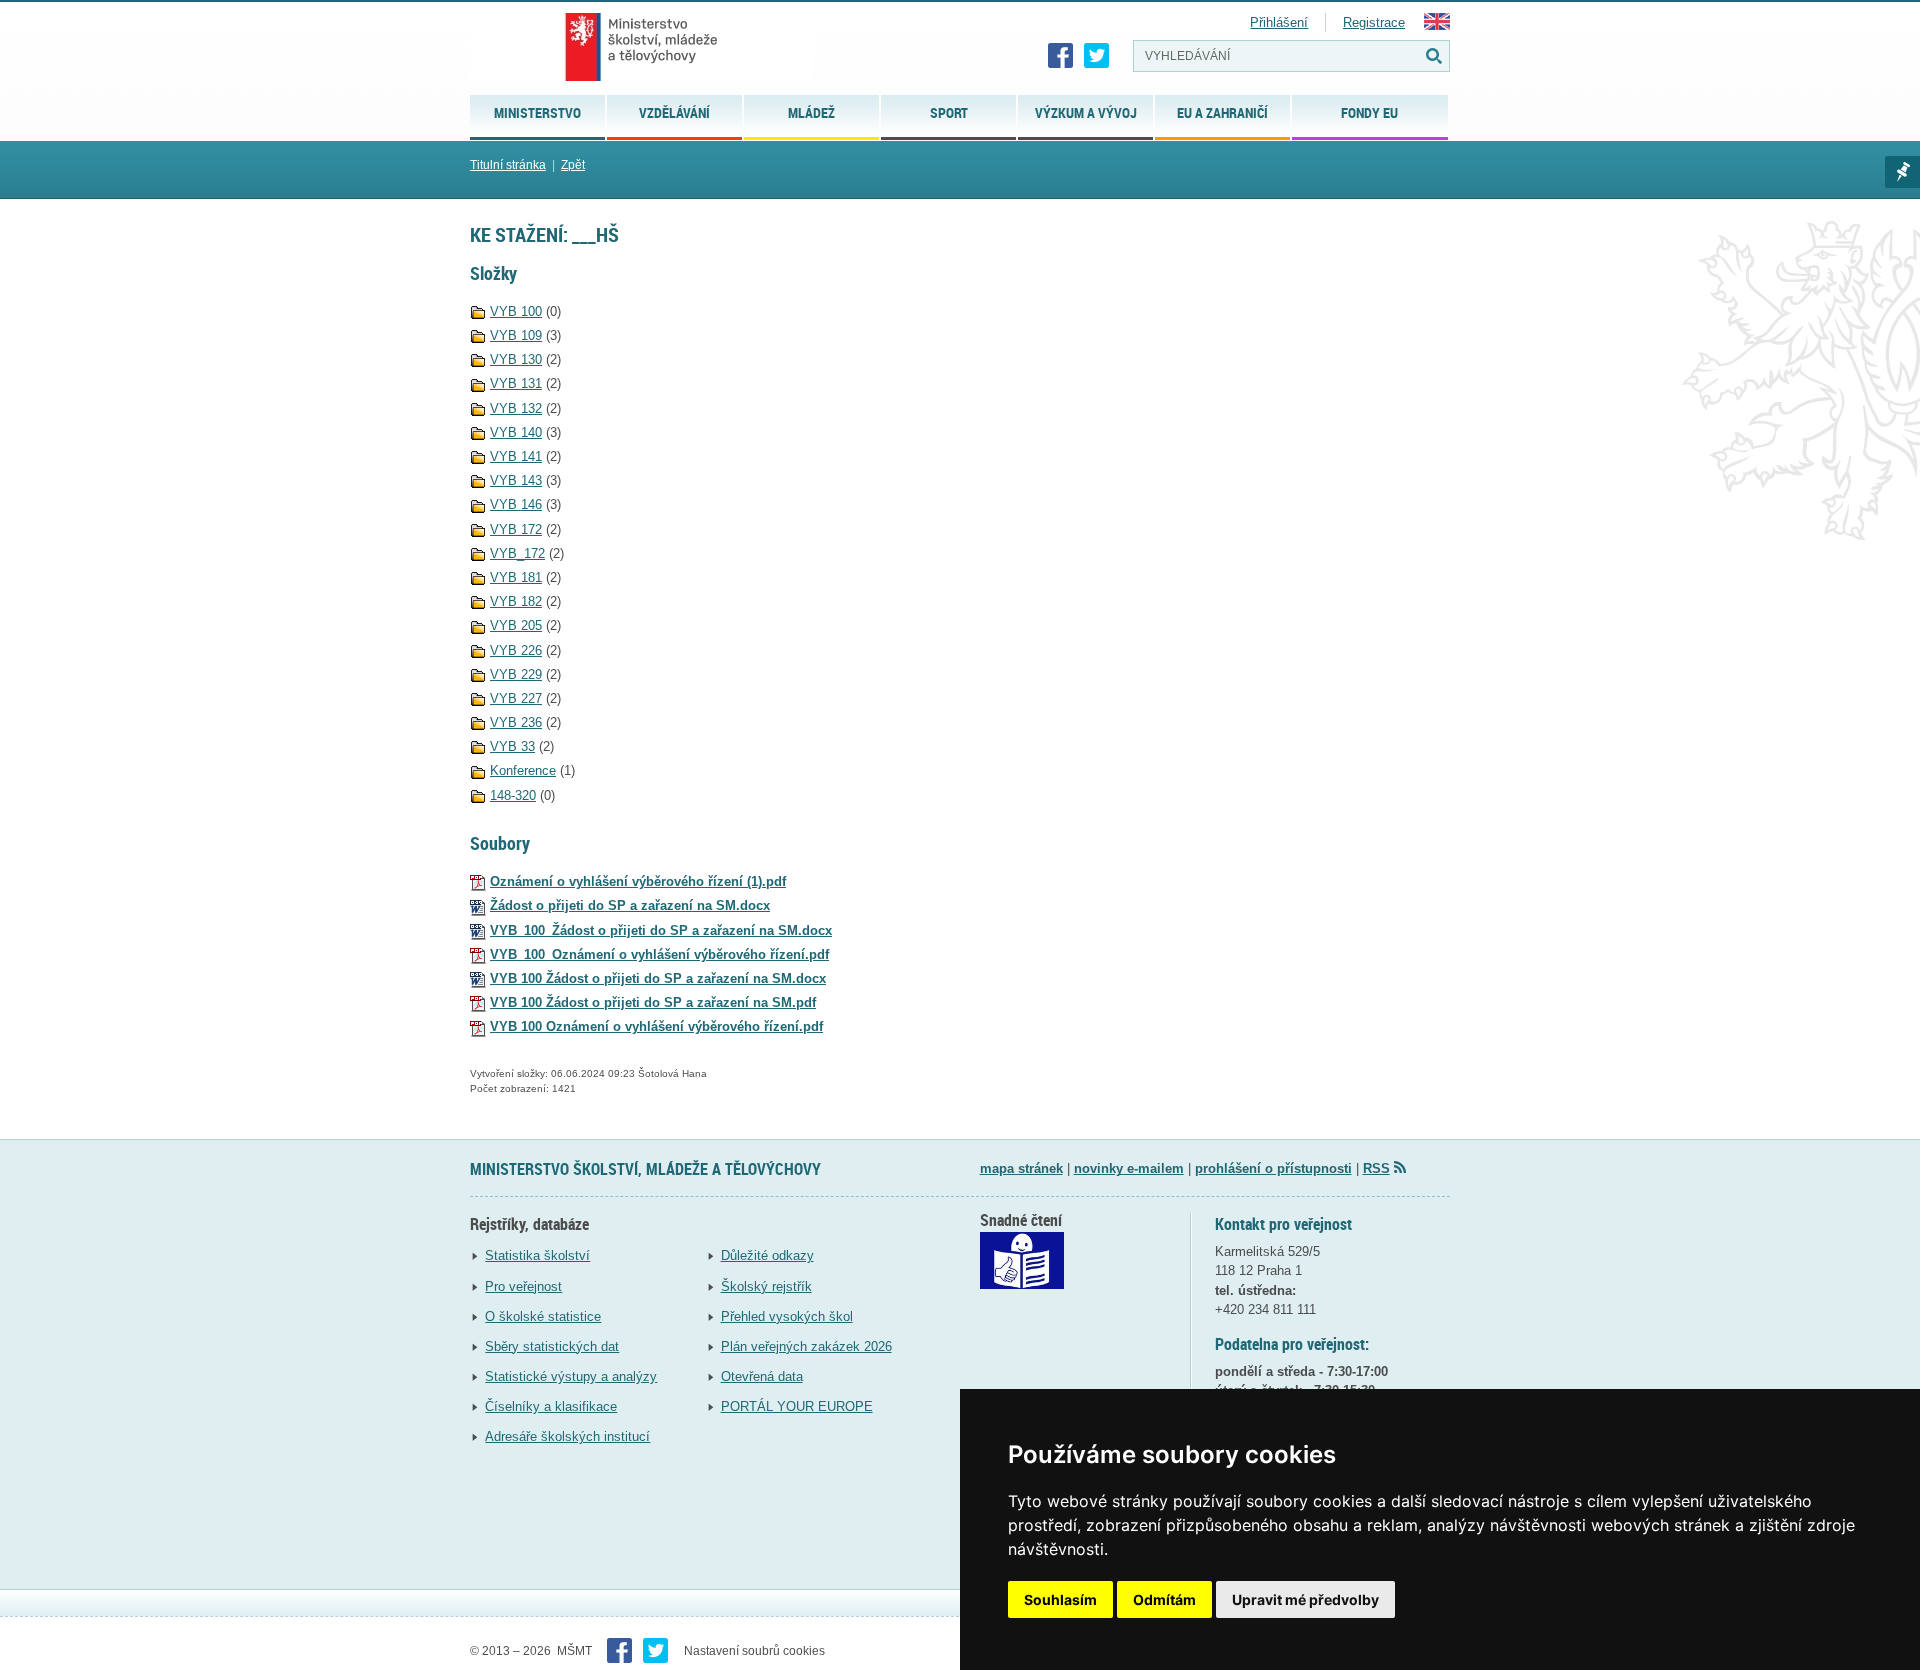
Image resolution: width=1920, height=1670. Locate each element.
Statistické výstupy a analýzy (571, 1376)
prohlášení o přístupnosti (1273, 1168)
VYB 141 (516, 456)
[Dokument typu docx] (478, 905)
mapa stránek (1021, 1168)
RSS (1376, 1168)
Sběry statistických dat (552, 1346)
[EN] (1437, 25)
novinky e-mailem (1129, 1168)
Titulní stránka (508, 165)
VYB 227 (516, 698)
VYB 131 (516, 383)
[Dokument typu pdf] (478, 881)
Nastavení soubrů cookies (754, 1651)
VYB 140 (516, 432)
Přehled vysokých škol (787, 1316)
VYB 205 (516, 625)
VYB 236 (516, 722)
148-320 (513, 795)
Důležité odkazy (767, 1255)
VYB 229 (516, 674)
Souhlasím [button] (1060, 1599)
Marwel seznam (1902, 172)
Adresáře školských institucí (567, 1436)
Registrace (1374, 22)
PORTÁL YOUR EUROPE (797, 1406)
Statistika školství (537, 1255)
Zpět (573, 165)
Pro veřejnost (523, 1286)
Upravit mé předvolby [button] (1305, 1599)
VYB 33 (512, 746)
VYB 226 (516, 650)
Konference (523, 770)
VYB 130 (516, 359)
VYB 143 (516, 480)
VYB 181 (516, 577)
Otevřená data (762, 1376)
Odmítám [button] (1164, 1599)
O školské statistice (543, 1316)
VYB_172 (517, 553)
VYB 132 (516, 408)
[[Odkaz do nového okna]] (1022, 1284)
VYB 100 (516, 311)
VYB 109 (516, 335)
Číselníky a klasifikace (551, 1406)
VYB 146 (516, 504)
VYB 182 (516, 601)
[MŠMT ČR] (641, 47)
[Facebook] (1061, 56)
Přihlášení (1279, 22)
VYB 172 (516, 529)
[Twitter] (1097, 56)
